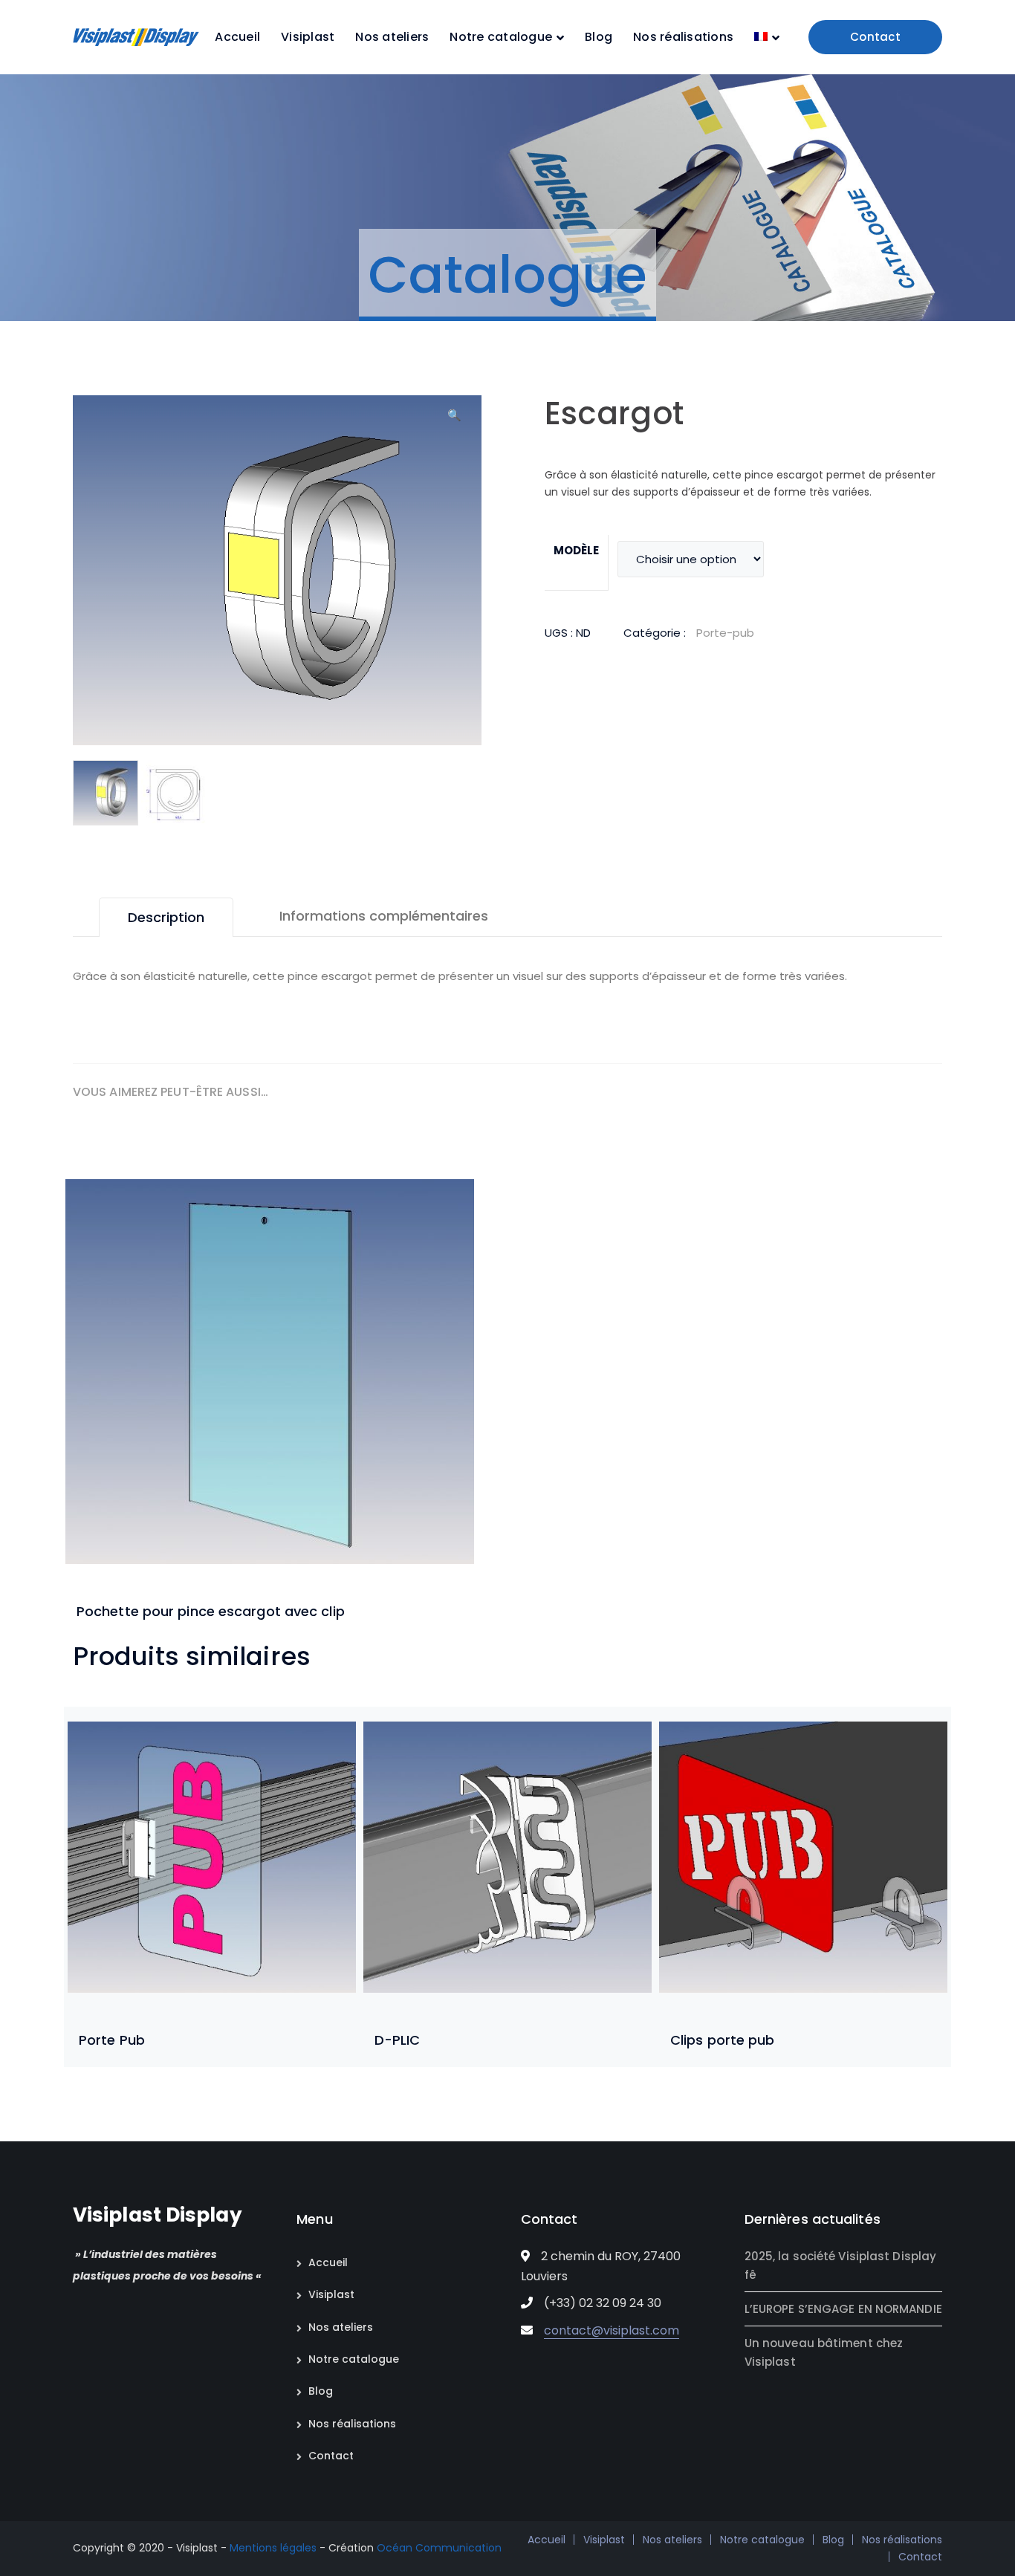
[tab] (166, 917)
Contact (875, 37)
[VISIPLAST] (136, 36)
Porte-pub (725, 633)
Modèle (576, 550)
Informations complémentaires (384, 916)
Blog (321, 2391)
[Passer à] (767, 37)
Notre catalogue (354, 2359)
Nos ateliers (341, 2327)
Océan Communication (439, 2548)
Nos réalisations (352, 2424)
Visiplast (331, 2294)
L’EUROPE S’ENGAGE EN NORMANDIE (843, 2309)
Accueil (328, 2262)
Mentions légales (273, 2548)
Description (166, 917)
